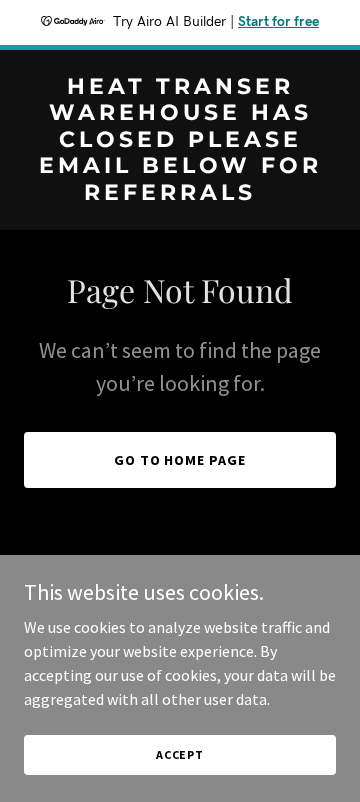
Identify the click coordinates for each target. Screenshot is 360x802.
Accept (180, 754)
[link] (180, 194)
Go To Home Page (180, 460)
